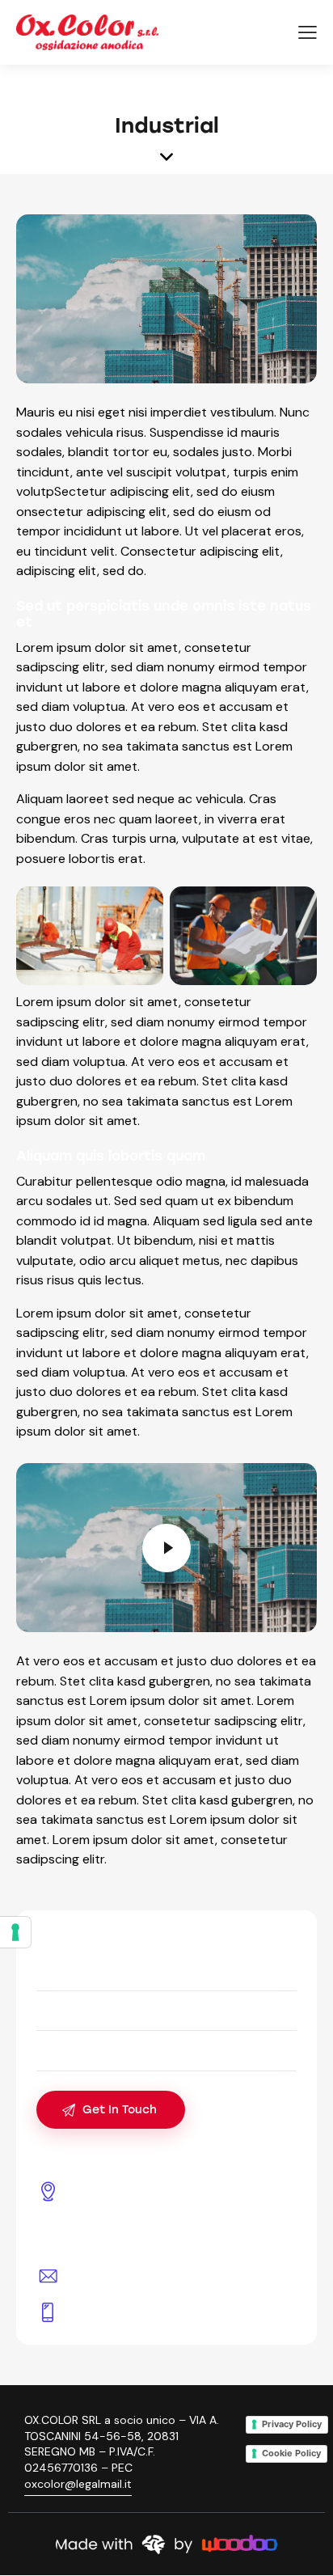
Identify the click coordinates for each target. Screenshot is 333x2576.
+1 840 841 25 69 (120, 2312)
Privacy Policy (292, 2424)
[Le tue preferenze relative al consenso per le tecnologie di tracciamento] (15, 1932)
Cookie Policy (291, 2453)
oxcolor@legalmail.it (78, 2484)
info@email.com (118, 2275)
